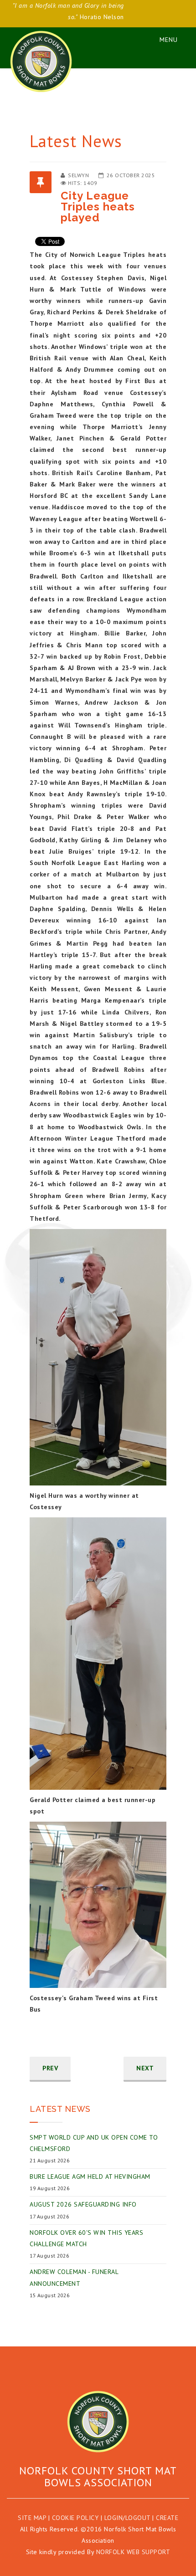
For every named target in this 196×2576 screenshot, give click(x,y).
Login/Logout (127, 2518)
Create (167, 2518)
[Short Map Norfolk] (98, 2422)
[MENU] (164, 38)
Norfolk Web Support (133, 2552)
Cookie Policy (75, 2518)
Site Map (32, 2518)
